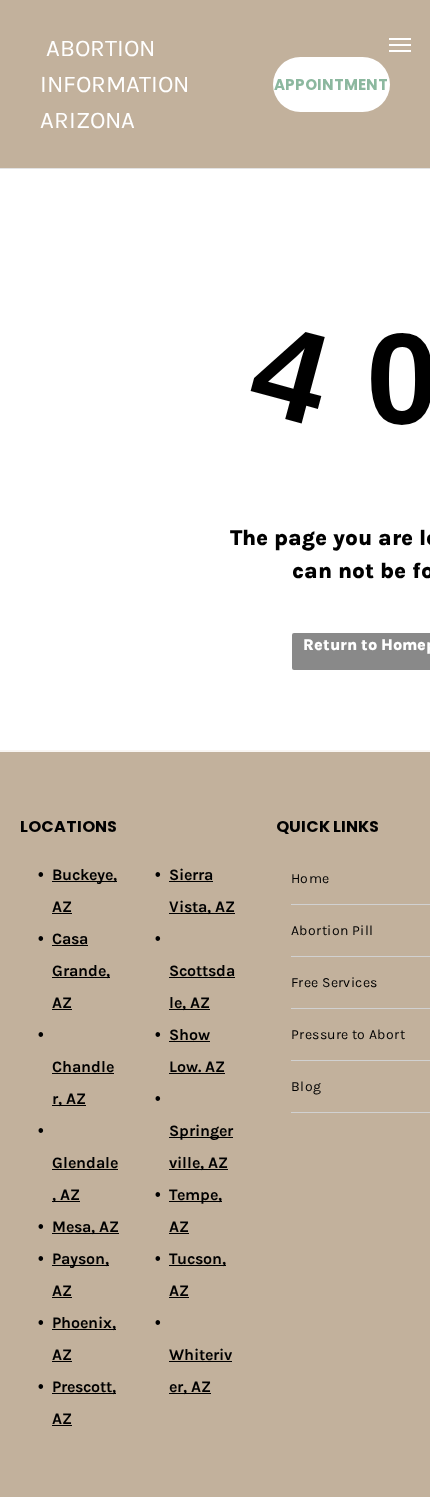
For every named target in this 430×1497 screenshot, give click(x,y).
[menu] (400, 45)
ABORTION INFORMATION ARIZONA (114, 84)
